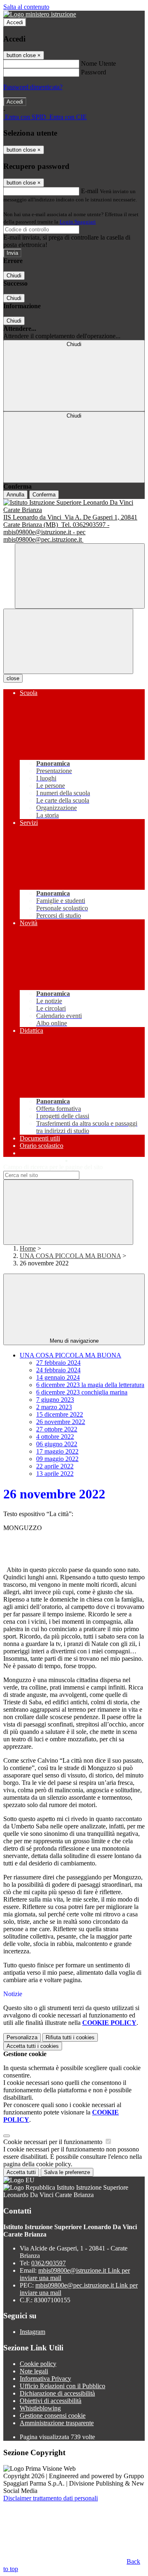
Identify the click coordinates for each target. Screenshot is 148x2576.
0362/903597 (49, 2263)
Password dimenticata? (33, 87)
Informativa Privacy (45, 2379)
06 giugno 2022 (57, 1444)
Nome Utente (98, 63)
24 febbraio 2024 (58, 1370)
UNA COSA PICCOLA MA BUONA (70, 1256)
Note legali (34, 2371)
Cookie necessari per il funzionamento (54, 2142)
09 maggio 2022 (57, 1459)
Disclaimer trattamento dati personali (51, 2498)
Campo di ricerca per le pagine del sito (53, 1167)
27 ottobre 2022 (57, 1429)
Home (28, 1248)
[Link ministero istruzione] (40, 14)
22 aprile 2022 (55, 1466)
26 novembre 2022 (61, 1422)
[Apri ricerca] (80, 576)
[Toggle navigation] (68, 641)
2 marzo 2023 (54, 1407)
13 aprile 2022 (55, 1474)
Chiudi (14, 276)
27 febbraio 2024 (58, 1363)
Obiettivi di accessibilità (51, 2401)
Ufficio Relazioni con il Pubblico (62, 2386)
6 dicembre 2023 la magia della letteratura (90, 1385)
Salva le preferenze (67, 2172)
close (13, 678)
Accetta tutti (33, 2046)
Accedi (15, 22)
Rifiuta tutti (70, 2037)
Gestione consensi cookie (53, 2416)
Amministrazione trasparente (57, 2423)
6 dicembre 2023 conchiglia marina (82, 1392)
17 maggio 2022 (57, 1451)
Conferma (44, 495)
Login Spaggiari (78, 222)
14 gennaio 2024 (58, 1377)
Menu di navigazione (74, 1341)
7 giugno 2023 (55, 1400)
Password (94, 72)
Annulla (15, 495)
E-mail (90, 191)
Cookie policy (38, 2364)
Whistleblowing (40, 2408)
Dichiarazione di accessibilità (57, 2393)
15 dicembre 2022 (60, 1414)
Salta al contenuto (26, 7)
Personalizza (22, 2037)
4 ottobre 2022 (55, 1437)
